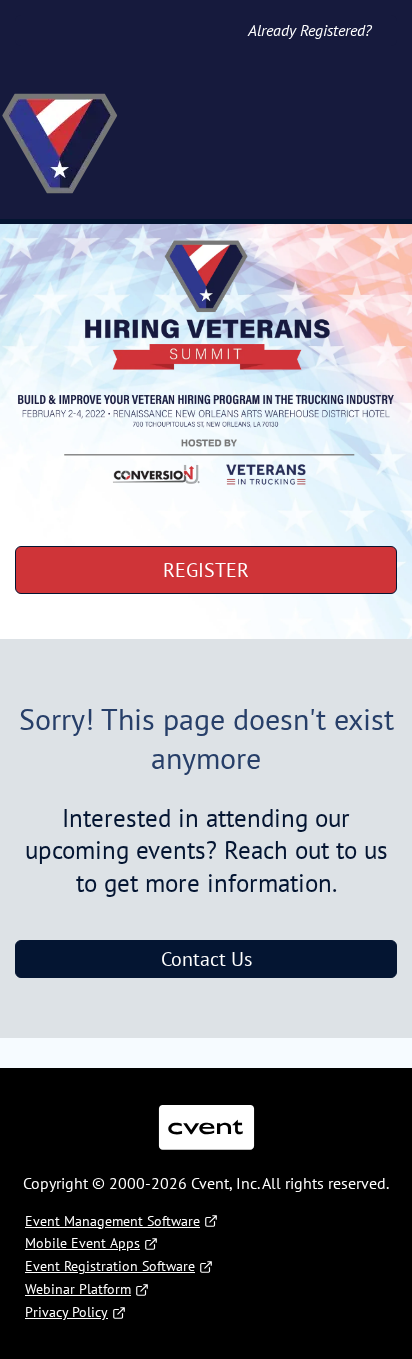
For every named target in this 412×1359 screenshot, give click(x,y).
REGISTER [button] (206, 570)
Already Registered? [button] (310, 30)
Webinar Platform (78, 1289)
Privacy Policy (66, 1312)
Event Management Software (112, 1221)
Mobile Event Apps (82, 1243)
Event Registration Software (110, 1266)
